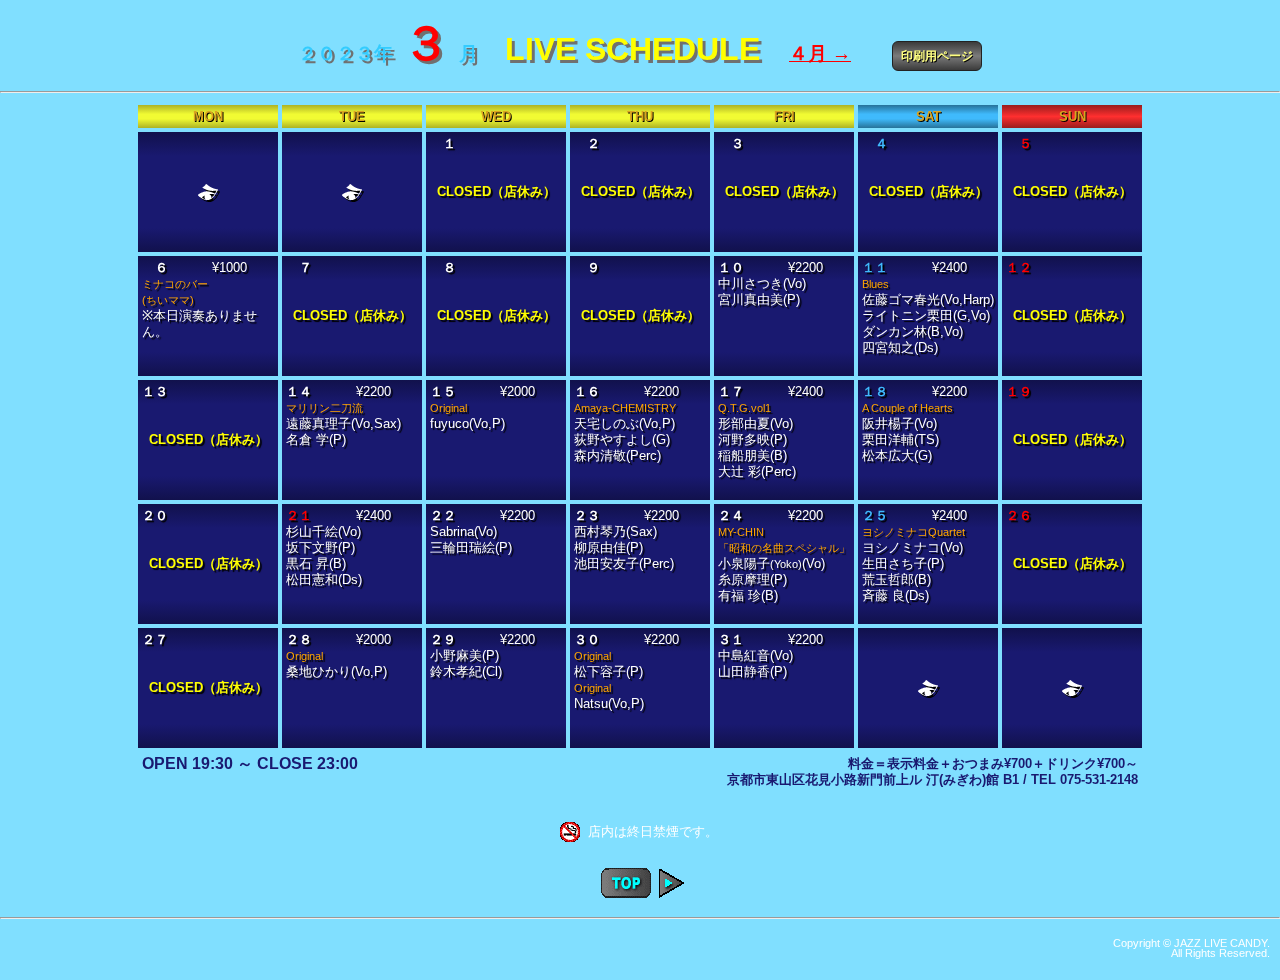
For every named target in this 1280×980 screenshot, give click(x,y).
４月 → (820, 53)
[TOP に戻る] (626, 892)
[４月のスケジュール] (671, 892)
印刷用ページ (937, 56)
